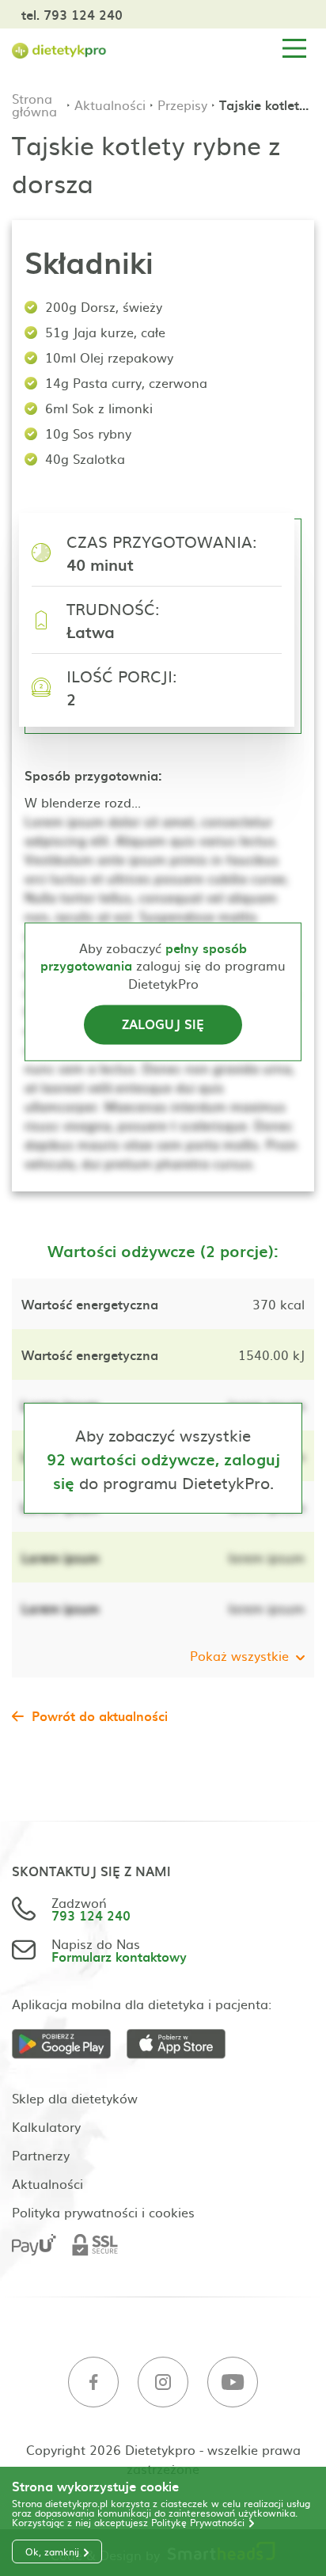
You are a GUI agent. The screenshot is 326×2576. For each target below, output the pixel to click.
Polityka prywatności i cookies (103, 2212)
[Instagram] (163, 2382)
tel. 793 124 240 (72, 14)
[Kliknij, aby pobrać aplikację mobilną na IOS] (184, 2044)
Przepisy (182, 104)
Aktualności (110, 104)
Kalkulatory (46, 2126)
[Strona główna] (59, 49)
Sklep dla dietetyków (75, 2098)
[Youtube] (233, 2382)
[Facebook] (93, 2382)
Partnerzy (41, 2155)
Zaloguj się (163, 1024)
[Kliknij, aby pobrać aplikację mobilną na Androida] (69, 2044)
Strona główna (34, 104)
